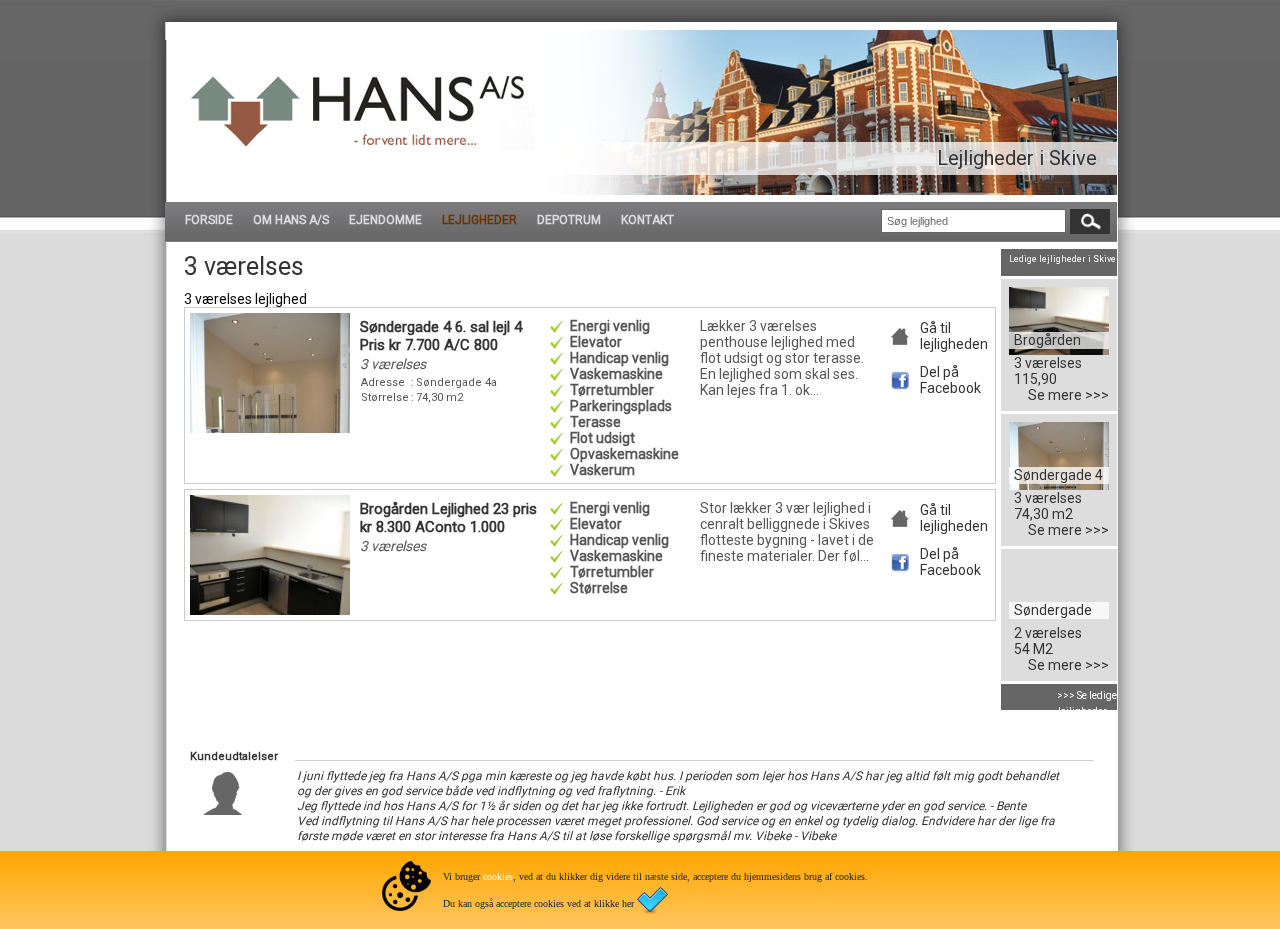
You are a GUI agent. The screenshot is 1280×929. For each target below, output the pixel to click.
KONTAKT (647, 220)
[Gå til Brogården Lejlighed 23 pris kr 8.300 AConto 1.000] (270, 610)
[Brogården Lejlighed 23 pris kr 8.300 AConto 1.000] (1059, 350)
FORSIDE (209, 220)
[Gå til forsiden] (360, 145)
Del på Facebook (950, 380)
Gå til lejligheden (954, 336)
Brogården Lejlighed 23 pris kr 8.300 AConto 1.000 (448, 518)
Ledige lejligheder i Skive (1062, 259)
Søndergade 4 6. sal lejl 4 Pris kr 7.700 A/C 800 (441, 336)
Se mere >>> (1068, 395)
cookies (498, 876)
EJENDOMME (385, 220)
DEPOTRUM (569, 220)
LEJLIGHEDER (479, 220)
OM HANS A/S (291, 220)
